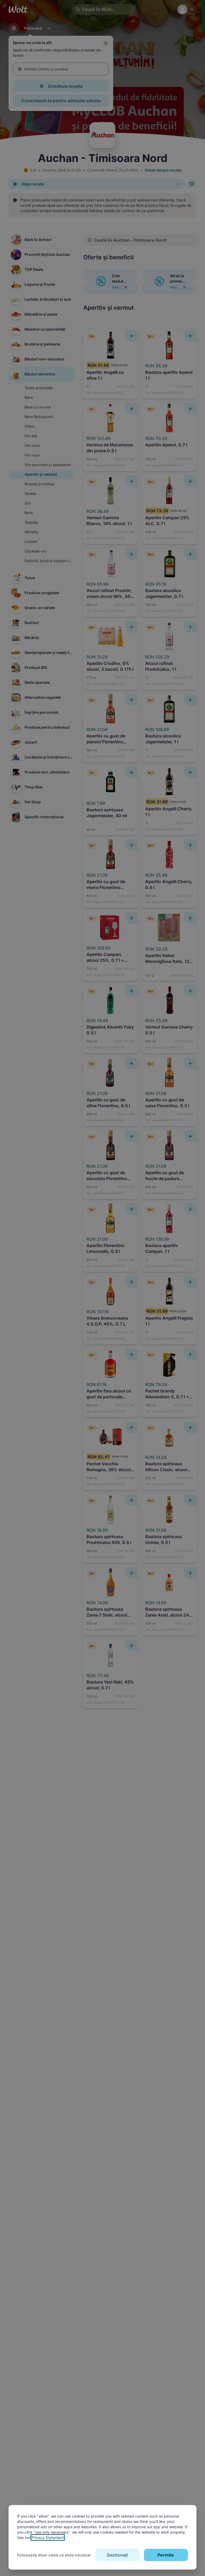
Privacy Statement (48, 2537)
